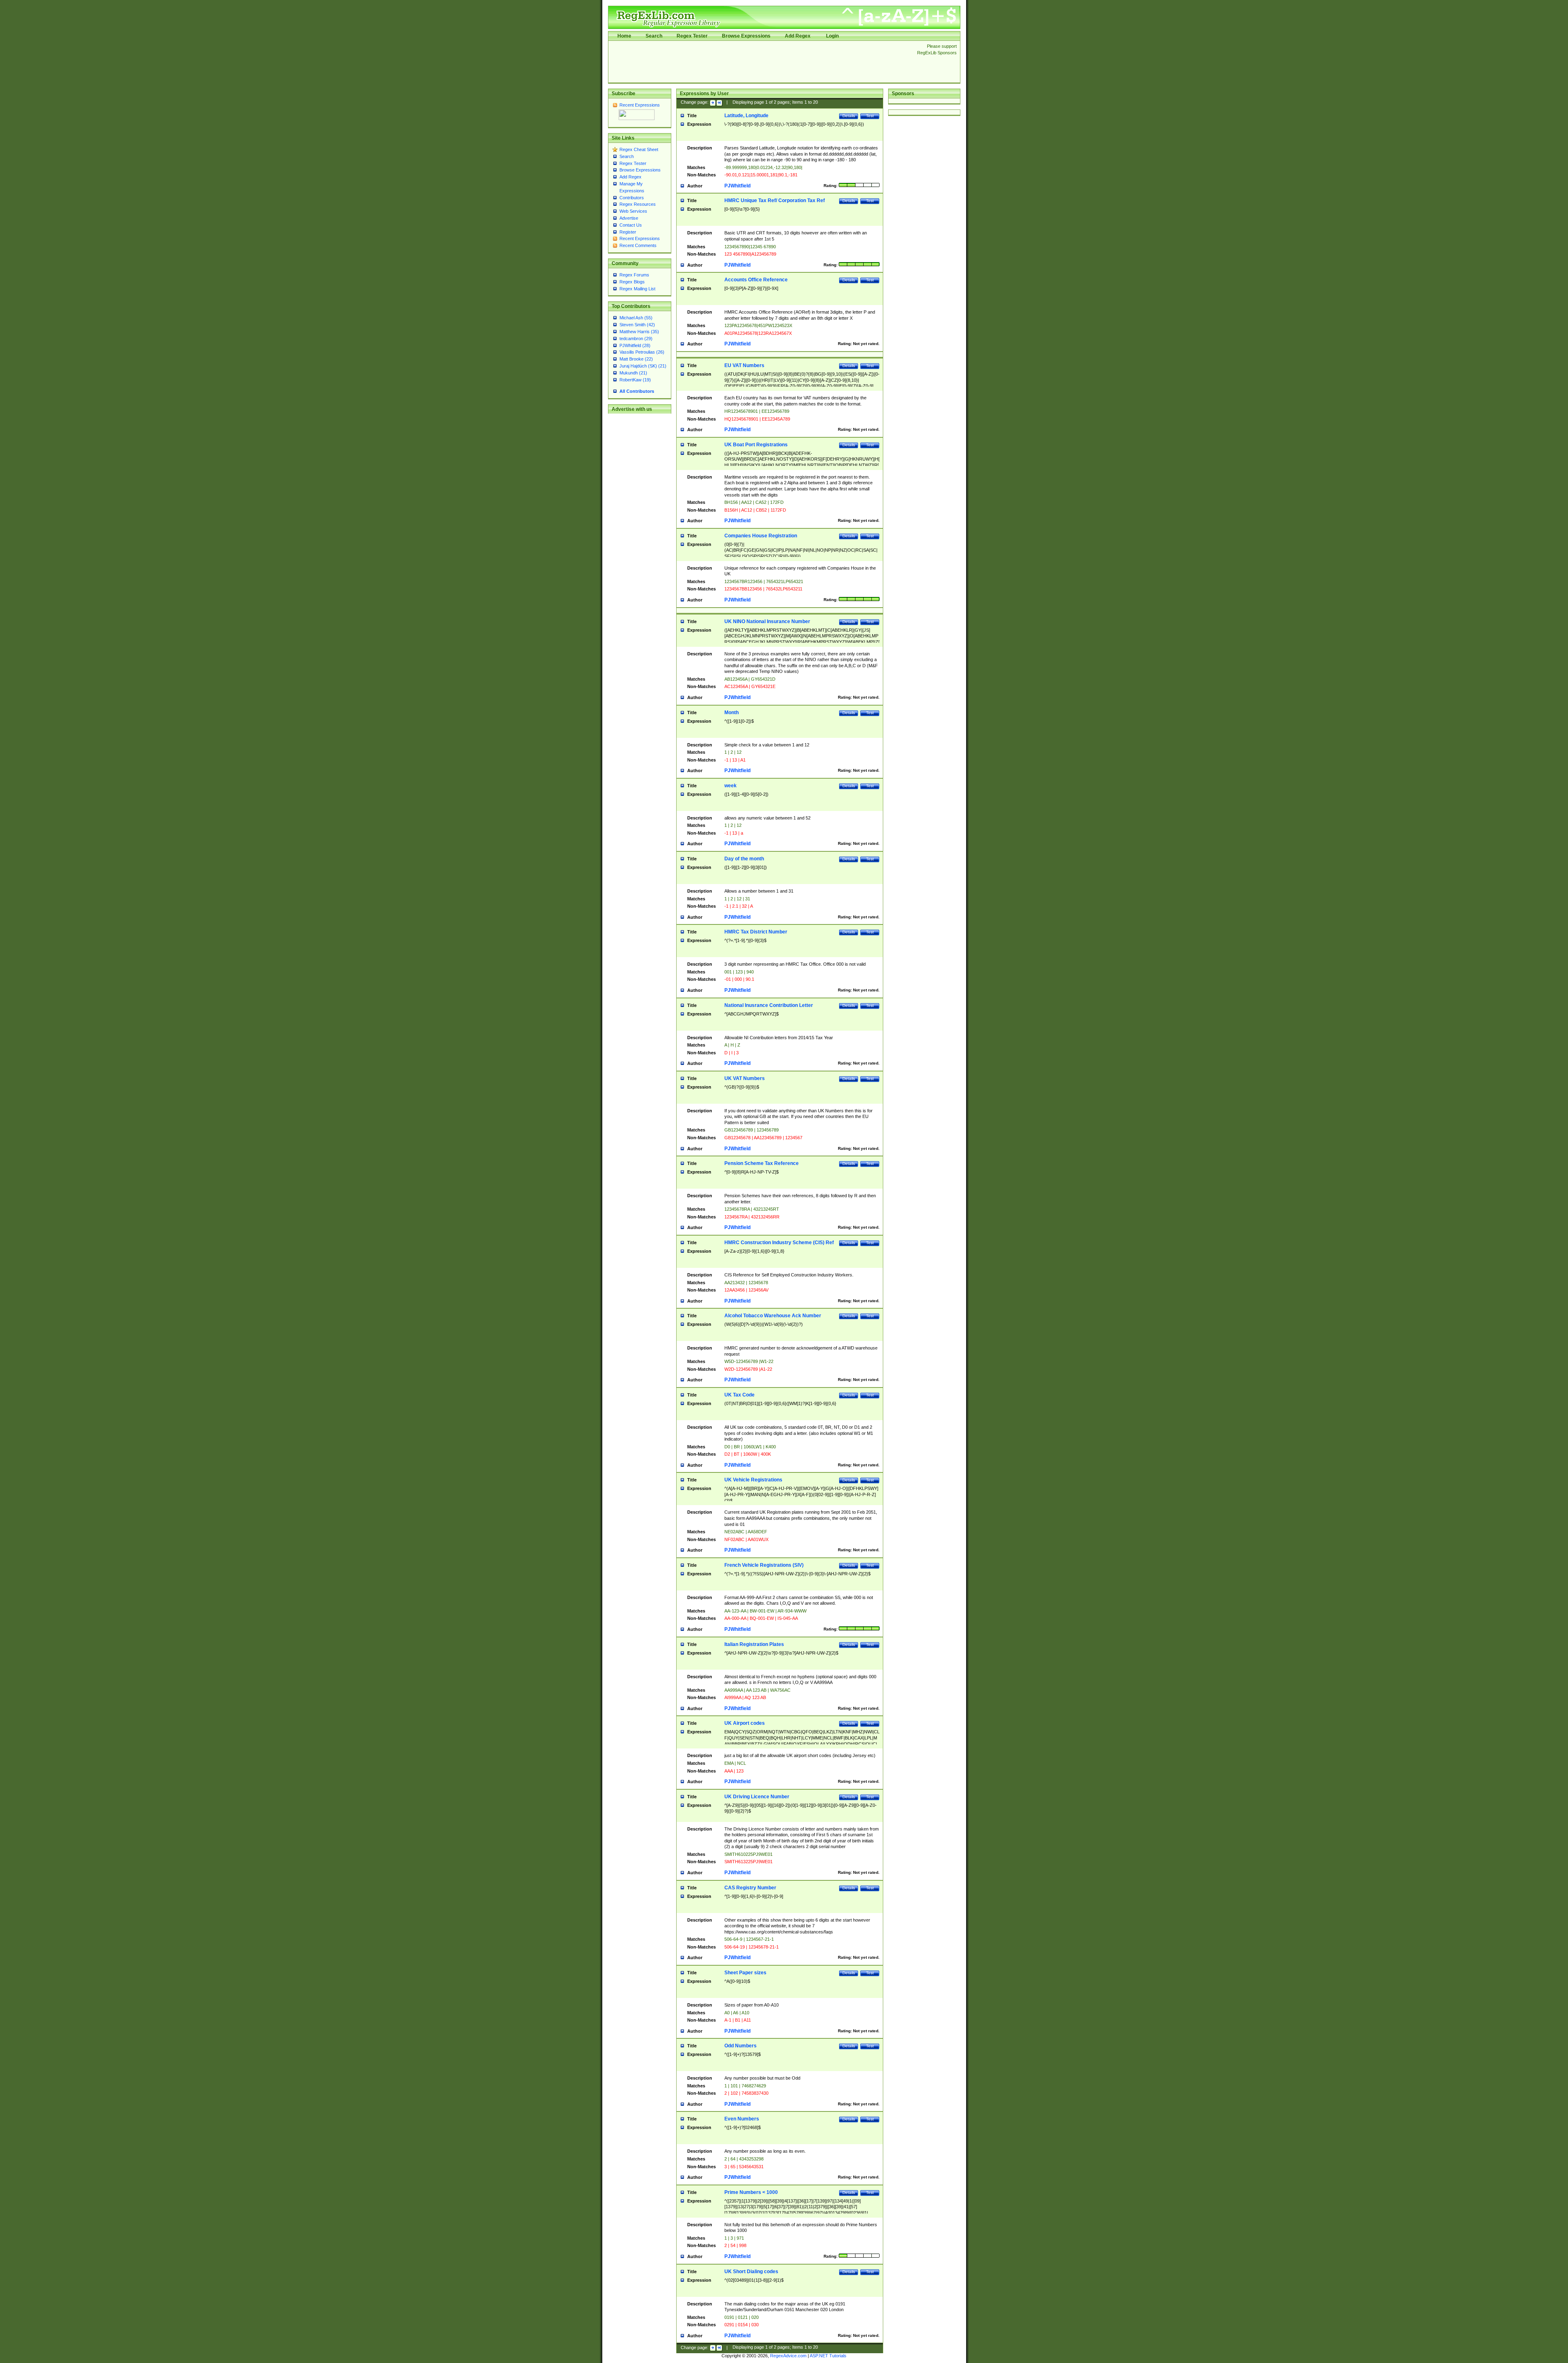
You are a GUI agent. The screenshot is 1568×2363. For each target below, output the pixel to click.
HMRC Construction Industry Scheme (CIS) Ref (779, 1243)
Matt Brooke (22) (636, 359)
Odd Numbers (741, 2046)
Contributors (632, 198)
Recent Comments (638, 245)
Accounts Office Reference (756, 280)
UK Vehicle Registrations (753, 1480)
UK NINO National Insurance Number (767, 621)
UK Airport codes (745, 1723)
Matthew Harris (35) (639, 332)
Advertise (629, 218)
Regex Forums (634, 275)
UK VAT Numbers (745, 1078)
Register (628, 232)
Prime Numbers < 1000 (751, 2192)
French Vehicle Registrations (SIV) (764, 1565)
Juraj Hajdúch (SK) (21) (643, 366)
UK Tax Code (739, 1395)
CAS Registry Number (750, 1888)
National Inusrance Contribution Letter (769, 1005)
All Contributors (637, 391)
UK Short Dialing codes (751, 2272)
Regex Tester (692, 36)
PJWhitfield (737, 186)
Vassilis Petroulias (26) (642, 352)
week (731, 786)
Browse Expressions (746, 36)
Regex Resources (638, 204)
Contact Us (631, 225)
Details (849, 116)
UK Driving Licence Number (757, 1797)
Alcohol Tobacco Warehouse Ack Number (773, 1316)
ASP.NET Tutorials (828, 2356)
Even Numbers (742, 2119)
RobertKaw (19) (635, 380)
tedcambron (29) (636, 339)
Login (832, 36)
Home (624, 36)
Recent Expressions (640, 105)
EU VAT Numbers (744, 365)
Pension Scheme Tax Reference (762, 1163)
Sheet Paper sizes (745, 1973)
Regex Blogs (632, 282)
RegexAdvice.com (788, 2356)
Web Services (633, 211)
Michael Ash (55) (636, 318)
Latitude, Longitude (746, 116)
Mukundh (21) (633, 373)
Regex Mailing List (637, 289)
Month (732, 713)
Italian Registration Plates (754, 1644)
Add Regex (798, 36)
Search (654, 36)
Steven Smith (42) (637, 325)
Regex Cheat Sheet (639, 149)
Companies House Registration (761, 536)
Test (870, 116)
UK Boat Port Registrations (756, 445)
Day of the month (744, 859)
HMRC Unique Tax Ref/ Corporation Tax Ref (775, 200)
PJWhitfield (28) (635, 345)
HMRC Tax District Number (756, 932)
